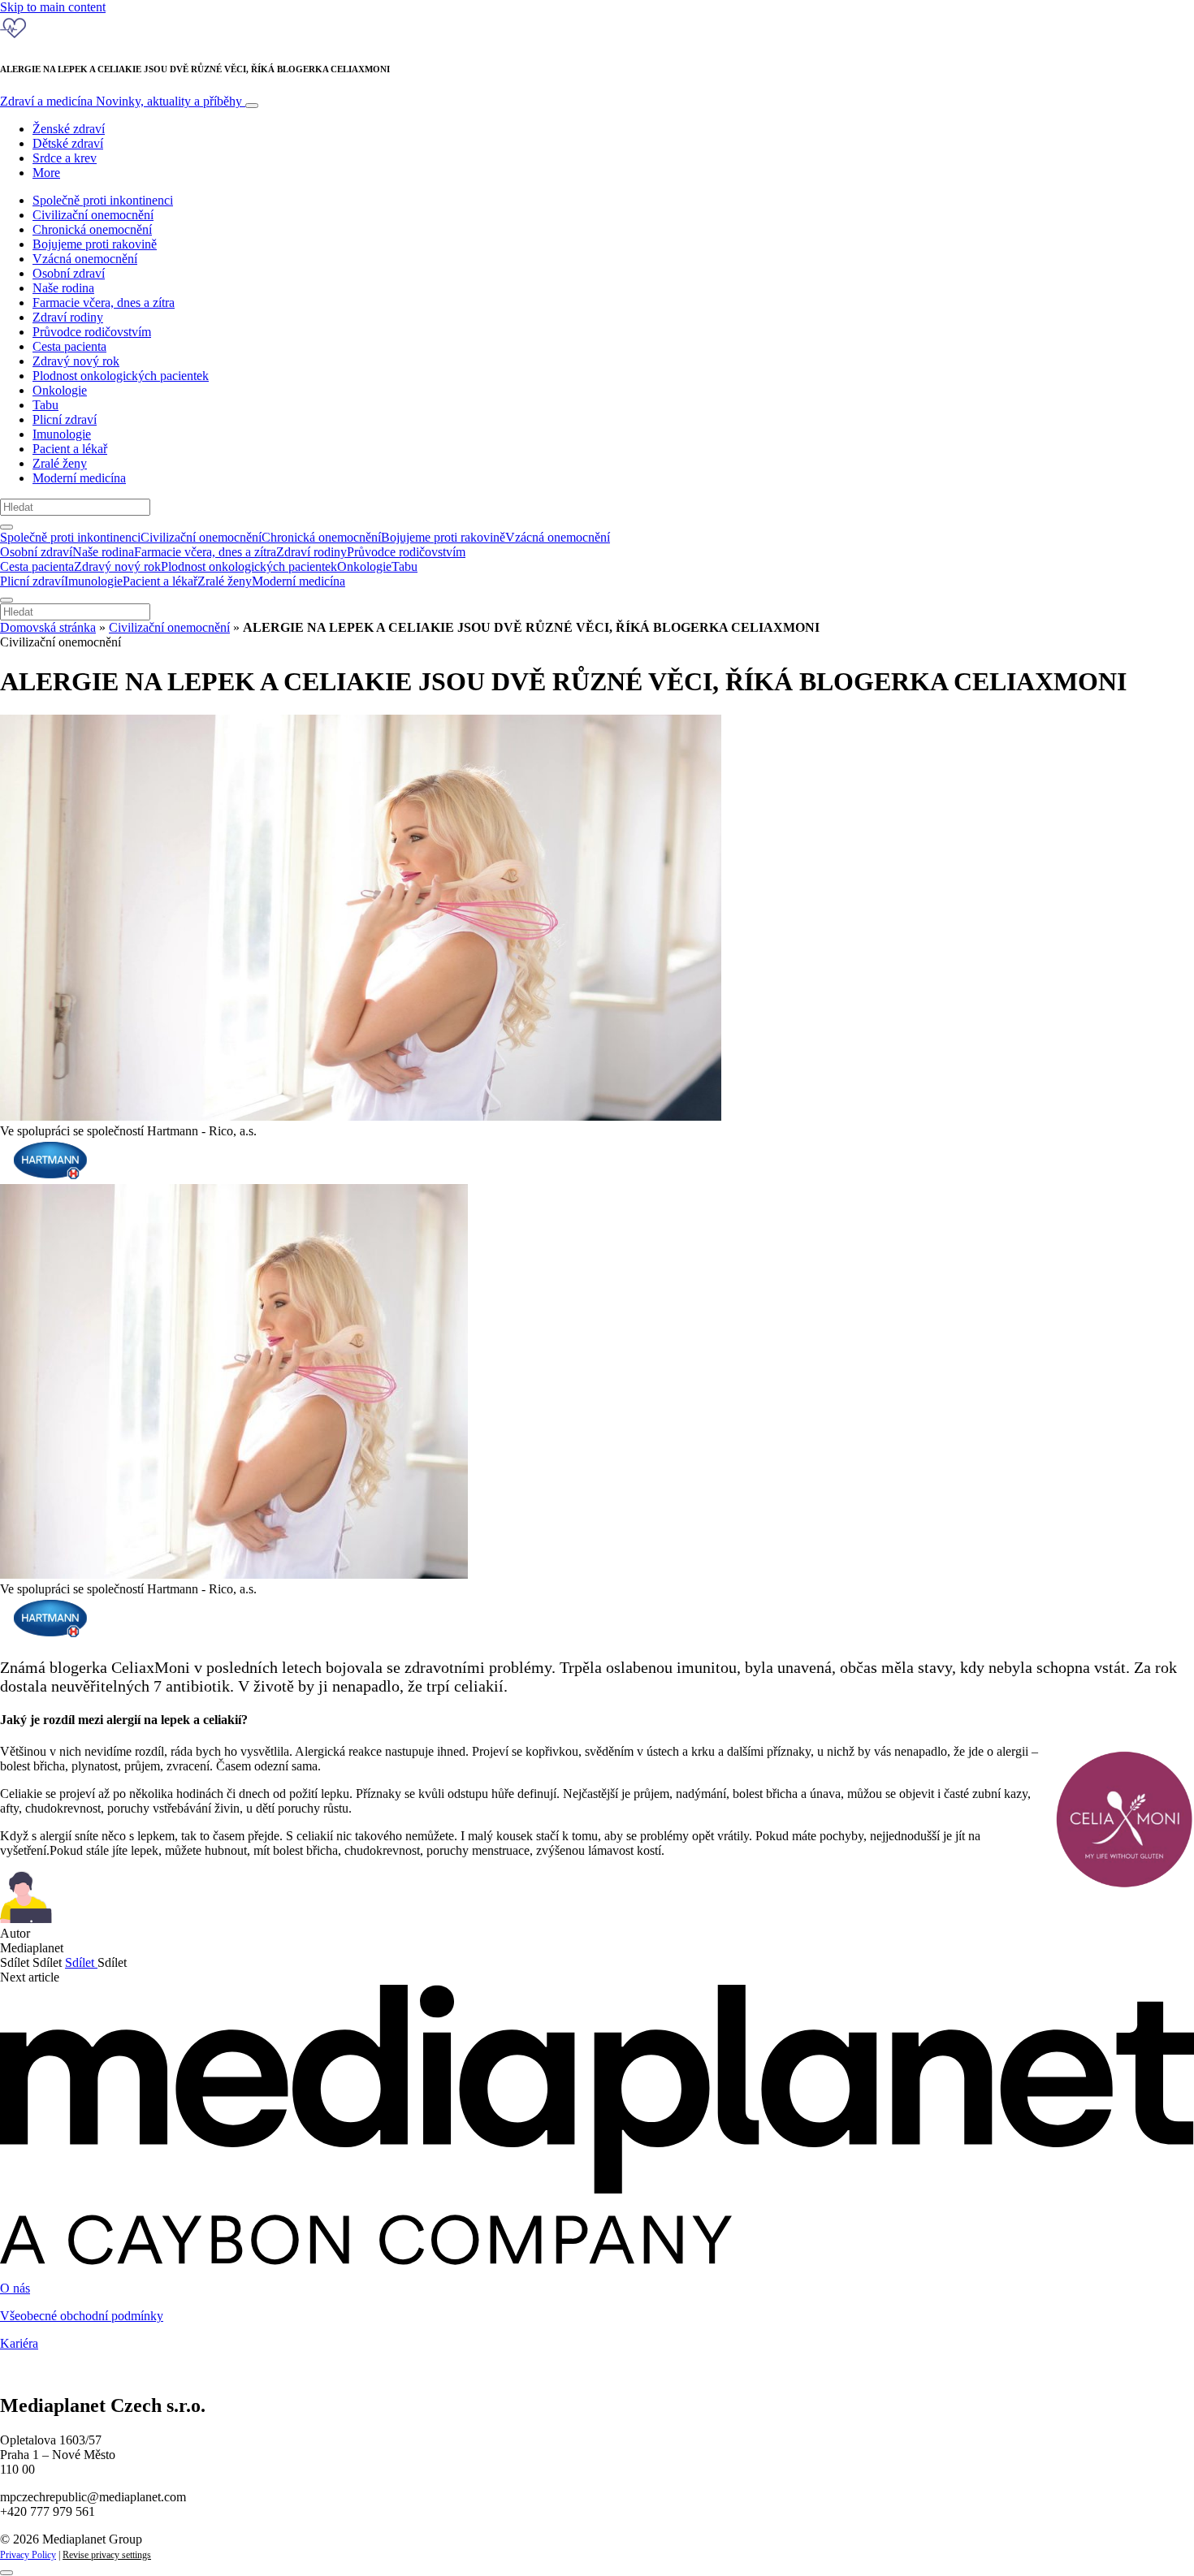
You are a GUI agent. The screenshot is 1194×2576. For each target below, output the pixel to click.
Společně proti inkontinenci (103, 200)
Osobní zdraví (69, 273)
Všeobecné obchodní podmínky (82, 2316)
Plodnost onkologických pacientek (121, 376)
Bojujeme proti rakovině (95, 244)
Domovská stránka (48, 627)
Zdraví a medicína (121, 101)
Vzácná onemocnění (85, 259)
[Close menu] (6, 600)
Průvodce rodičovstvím (92, 332)
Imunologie (62, 434)
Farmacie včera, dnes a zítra (104, 303)
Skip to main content (53, 7)
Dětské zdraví (68, 143)
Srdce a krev (65, 158)
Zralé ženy (60, 463)
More (46, 173)
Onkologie (60, 390)
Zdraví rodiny (68, 317)
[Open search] (6, 527)
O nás (15, 2288)
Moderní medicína (79, 478)
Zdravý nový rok (76, 361)
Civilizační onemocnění (93, 215)
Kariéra (19, 2343)
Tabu (45, 405)
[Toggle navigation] (252, 106)
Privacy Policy (28, 2555)
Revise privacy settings (107, 2555)
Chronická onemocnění (92, 229)
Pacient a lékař (70, 449)
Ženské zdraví (69, 129)
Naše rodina (63, 288)
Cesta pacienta (69, 346)
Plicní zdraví (65, 419)
